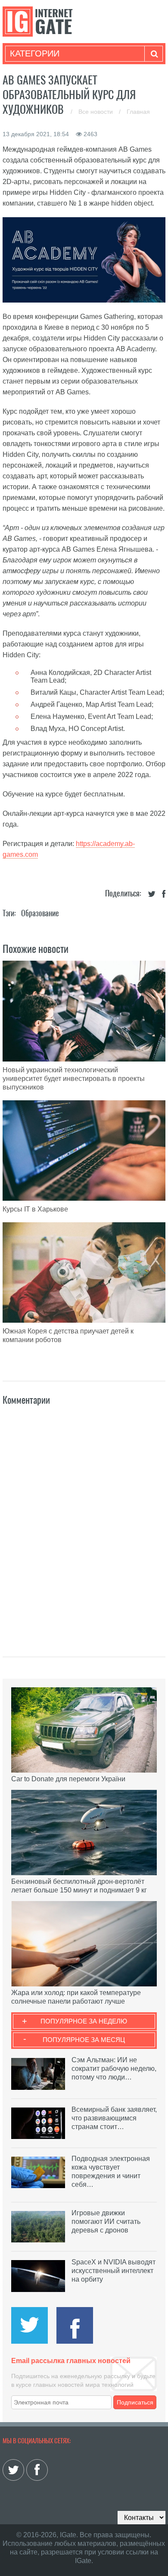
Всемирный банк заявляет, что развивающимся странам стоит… (114, 2118)
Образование (40, 913)
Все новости (96, 112)
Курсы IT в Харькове (35, 1209)
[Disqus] (84, 1522)
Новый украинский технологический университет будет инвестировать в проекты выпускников (74, 1079)
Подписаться (135, 2402)
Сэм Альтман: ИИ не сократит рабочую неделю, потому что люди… (114, 2069)
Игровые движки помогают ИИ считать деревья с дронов (106, 2222)
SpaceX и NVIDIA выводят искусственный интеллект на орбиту (114, 2271)
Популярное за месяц (84, 2040)
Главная (138, 112)
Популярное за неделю (84, 2021)
